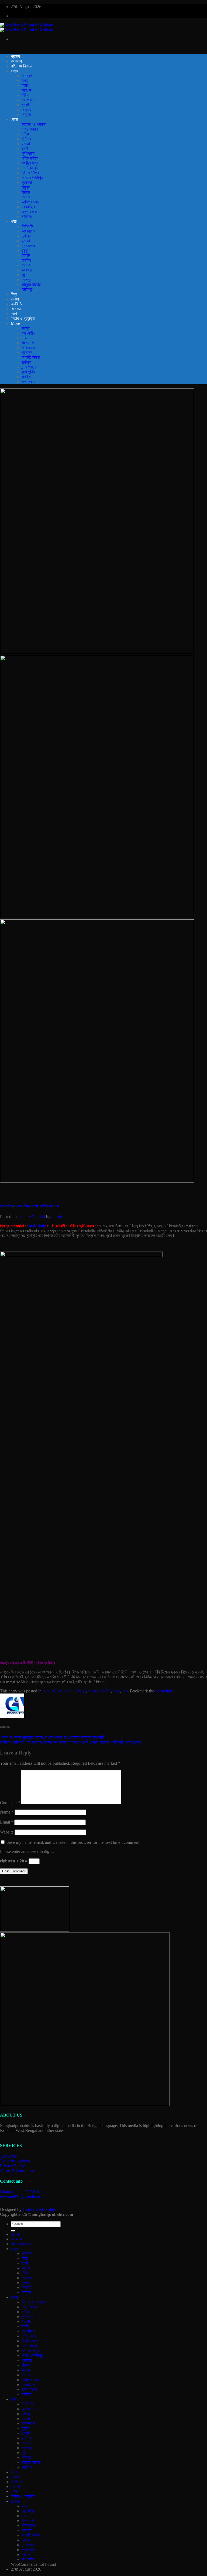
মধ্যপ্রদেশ (29, 100)
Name (7, 1812)
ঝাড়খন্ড (27, 90)
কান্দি (25, 275)
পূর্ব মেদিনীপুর (30, 173)
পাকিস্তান (28, 348)
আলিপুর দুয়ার (30, 202)
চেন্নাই (27, 110)
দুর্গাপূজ (27, 362)
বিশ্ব (14, 294)
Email (7, 1822)
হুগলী (25, 149)
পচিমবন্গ (27, 76)
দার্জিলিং (27, 217)
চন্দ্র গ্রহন (29, 367)
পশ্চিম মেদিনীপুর (32, 178)
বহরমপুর (27, 270)
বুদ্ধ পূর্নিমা (29, 372)
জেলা (14, 119)
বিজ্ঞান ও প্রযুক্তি (23, 318)
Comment (10, 1803)
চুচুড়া (25, 251)
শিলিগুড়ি (27, 226)
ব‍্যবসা (15, 299)
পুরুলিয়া (27, 183)
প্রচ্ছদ (15, 56)
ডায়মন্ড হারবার (31, 284)
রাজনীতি (43, 1206)
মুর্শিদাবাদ (27, 139)
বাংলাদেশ (28, 343)
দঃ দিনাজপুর (30, 168)
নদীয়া (25, 134)
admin (57, 1217)
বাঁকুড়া (26, 187)
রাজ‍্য (14, 71)
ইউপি (25, 85)
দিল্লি (25, 95)
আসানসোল (29, 231)
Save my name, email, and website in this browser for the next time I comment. (73, 1842)
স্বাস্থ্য (26, 328)
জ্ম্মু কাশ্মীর (28, 333)
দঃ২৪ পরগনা (30, 129)
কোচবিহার (28, 207)
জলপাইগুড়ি (29, 212)
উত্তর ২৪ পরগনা (34, 124)
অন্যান (26, 115)
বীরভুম (26, 192)
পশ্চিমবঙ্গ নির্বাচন (21, 66)
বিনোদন (16, 309)
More (15, 323)
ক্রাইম (26, 377)
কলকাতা (16, 61)
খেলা (14, 314)
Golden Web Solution (41, 2209)
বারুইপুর (27, 289)
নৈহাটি (26, 255)
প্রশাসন (27, 352)
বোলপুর (26, 280)
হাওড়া (26, 144)
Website (7, 1832)
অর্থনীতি (16, 304)
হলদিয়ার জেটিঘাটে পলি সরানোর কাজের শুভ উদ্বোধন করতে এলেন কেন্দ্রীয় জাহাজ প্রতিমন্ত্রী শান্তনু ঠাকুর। (72, 1742)
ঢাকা (25, 338)
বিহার (25, 81)
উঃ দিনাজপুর (30, 163)
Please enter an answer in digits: (27, 1851)
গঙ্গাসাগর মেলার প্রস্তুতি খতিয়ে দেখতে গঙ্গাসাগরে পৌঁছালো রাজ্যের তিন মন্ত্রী (52, 1737)
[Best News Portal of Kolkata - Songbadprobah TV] (27, 27)
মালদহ (26, 197)
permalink (164, 1691)
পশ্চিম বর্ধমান (30, 158)
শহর (14, 221)
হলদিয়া (26, 260)
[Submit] (13, 2231)
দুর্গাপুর (26, 236)
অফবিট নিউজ (31, 357)
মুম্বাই (26, 105)
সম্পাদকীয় (28, 382)
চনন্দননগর (28, 246)
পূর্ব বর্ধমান (28, 153)
